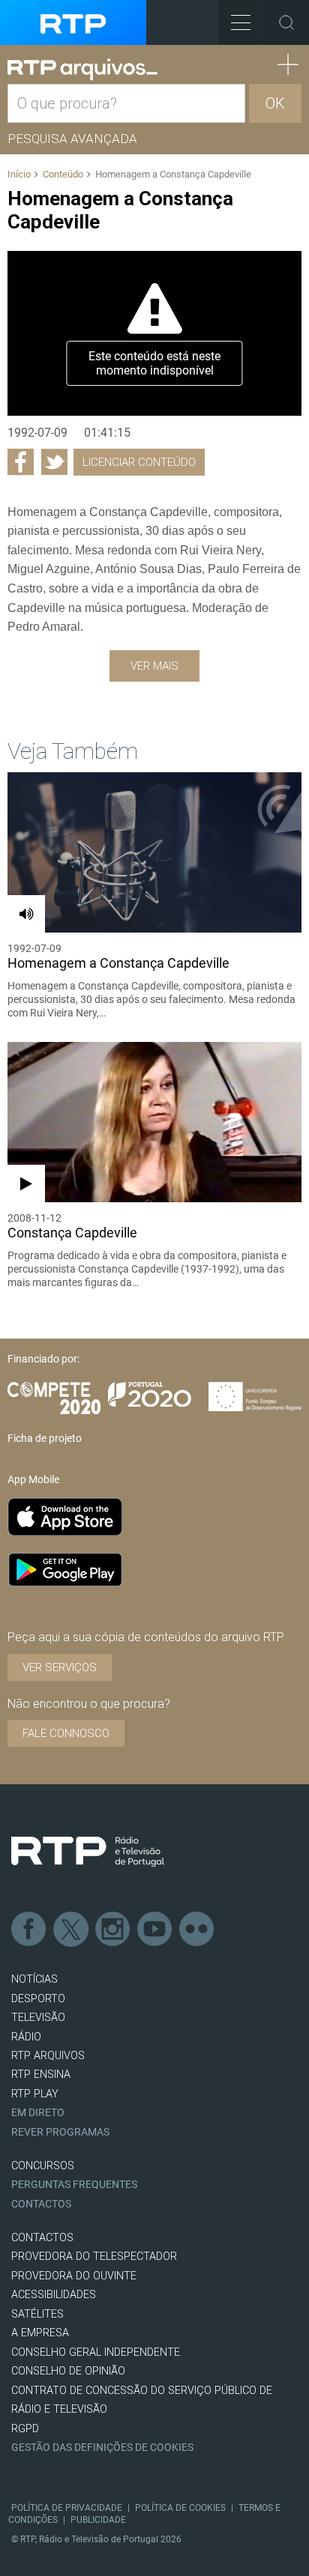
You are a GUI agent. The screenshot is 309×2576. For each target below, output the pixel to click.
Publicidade (98, 2520)
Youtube (155, 1930)
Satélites (37, 2314)
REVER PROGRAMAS (60, 2132)
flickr (197, 1930)
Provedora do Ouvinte (74, 2276)
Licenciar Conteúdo (139, 462)
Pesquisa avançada (72, 139)
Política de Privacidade (67, 2508)
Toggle (286, 22)
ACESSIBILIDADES (54, 2295)
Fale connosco (66, 1733)
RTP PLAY (35, 2094)
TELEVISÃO (38, 2018)
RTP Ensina (41, 2075)
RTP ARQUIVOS (48, 2056)
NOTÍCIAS (34, 1979)
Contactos (41, 2204)
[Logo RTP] (88, 1852)
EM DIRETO (38, 2113)
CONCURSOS (43, 2166)
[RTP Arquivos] (82, 70)
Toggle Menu (241, 22)
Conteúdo (63, 174)
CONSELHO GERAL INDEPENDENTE (96, 2352)
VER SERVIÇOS (60, 1667)
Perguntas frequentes (74, 2185)
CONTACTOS (42, 2238)
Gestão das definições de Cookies (102, 2448)
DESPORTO (38, 1999)
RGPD (25, 2429)
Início (19, 174)
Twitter (71, 1930)
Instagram (113, 1930)
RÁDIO (26, 2037)
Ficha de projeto (45, 1438)
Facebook (29, 1930)
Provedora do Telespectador (94, 2257)
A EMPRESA (40, 2333)
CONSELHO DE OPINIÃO (68, 2371)
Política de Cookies (180, 2508)
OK (275, 103)
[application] (154, 333)
